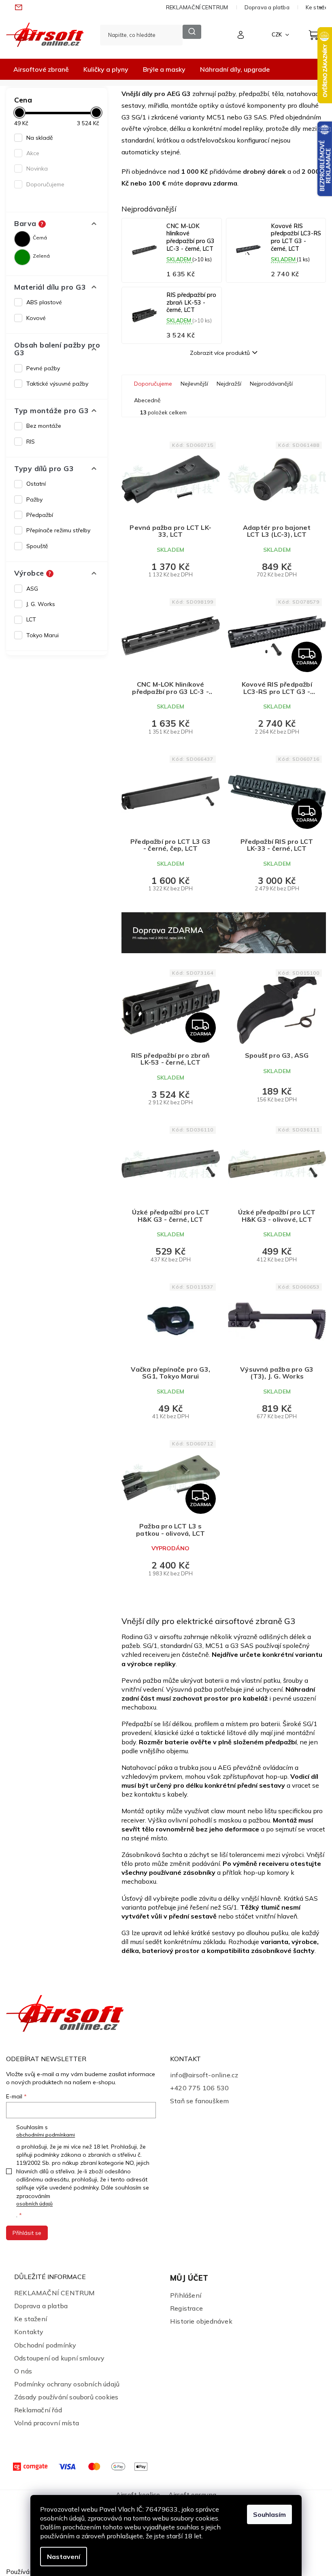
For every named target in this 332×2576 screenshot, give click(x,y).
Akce (33, 153)
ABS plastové (44, 302)
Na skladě (40, 138)
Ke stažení (31, 2319)
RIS (31, 442)
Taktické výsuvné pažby (57, 384)
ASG (32, 589)
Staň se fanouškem (199, 2101)
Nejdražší (229, 384)
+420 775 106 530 (199, 2088)
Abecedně (147, 400)
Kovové (36, 318)
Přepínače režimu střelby (58, 530)
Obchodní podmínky (45, 2345)
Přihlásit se (27, 2233)
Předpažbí (40, 515)
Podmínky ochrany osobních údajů (67, 2384)
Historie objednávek (201, 2321)
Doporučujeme (45, 184)
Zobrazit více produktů (220, 353)
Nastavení (64, 2557)
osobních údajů (34, 2204)
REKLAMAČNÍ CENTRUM (197, 7)
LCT (31, 619)
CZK (277, 34)
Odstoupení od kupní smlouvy (59, 2358)
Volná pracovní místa (47, 2423)
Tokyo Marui (43, 635)
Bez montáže (44, 426)
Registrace (186, 2308)
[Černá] (22, 239)
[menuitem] (41, 69)
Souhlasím (269, 2514)
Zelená (41, 256)
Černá (40, 238)
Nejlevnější (194, 384)
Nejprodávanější (271, 384)
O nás (23, 2371)
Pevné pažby (43, 368)
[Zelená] (22, 257)
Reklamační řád (38, 2410)
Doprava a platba (267, 7)
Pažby (34, 499)
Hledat (192, 32)
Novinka (37, 169)
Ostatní (36, 484)
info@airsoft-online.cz (204, 2075)
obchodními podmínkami (46, 2135)
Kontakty (29, 2332)
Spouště (37, 546)
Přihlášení (186, 2295)
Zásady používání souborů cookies (66, 2397)
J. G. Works (41, 604)
